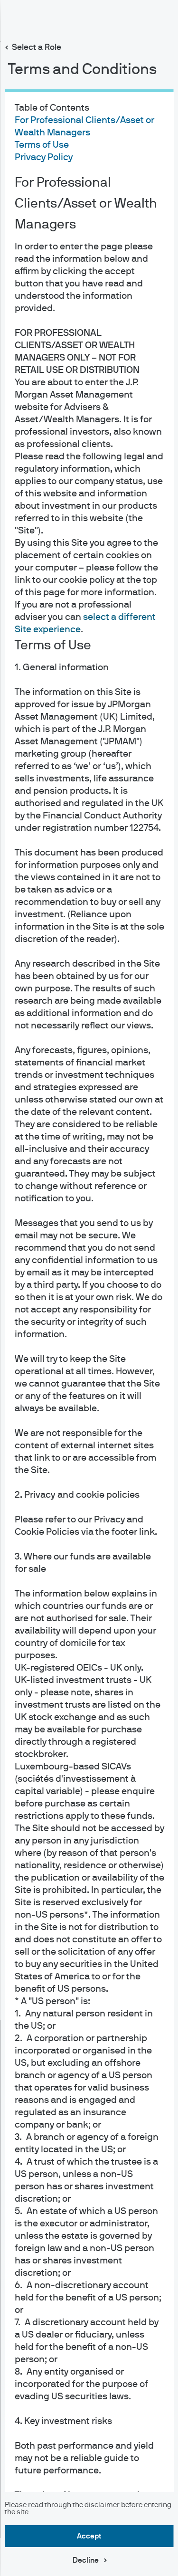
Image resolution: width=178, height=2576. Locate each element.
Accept (89, 2536)
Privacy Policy (43, 157)
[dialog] (89, 1288)
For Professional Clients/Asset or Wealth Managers (85, 204)
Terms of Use (41, 145)
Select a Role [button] (37, 48)
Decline (86, 2560)
